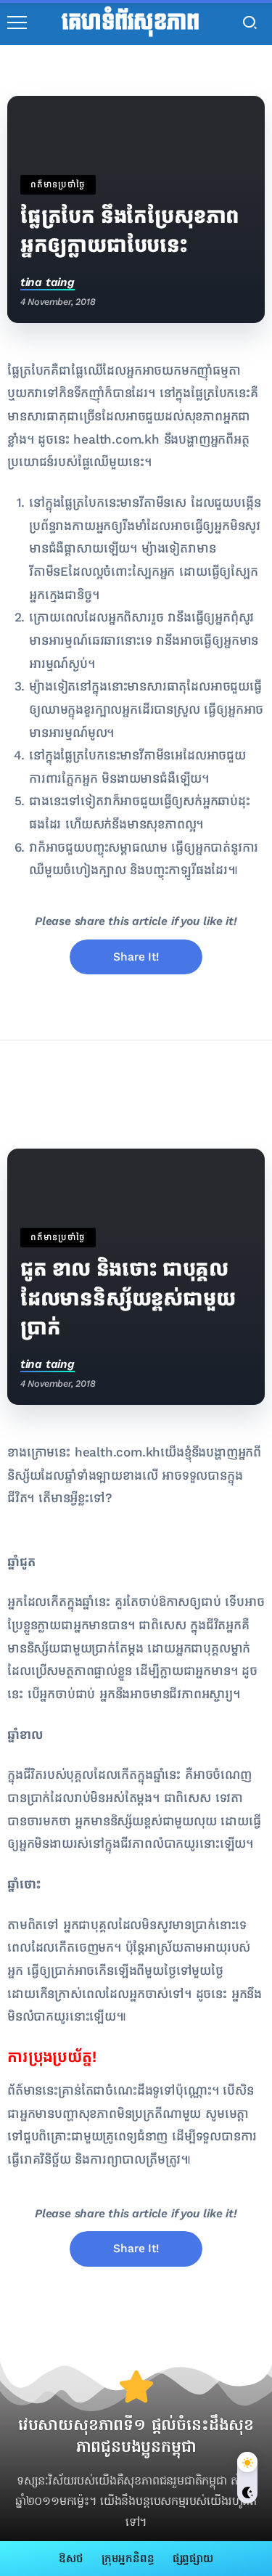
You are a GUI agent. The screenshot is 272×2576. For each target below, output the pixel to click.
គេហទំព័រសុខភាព (130, 23)
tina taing (48, 282)
